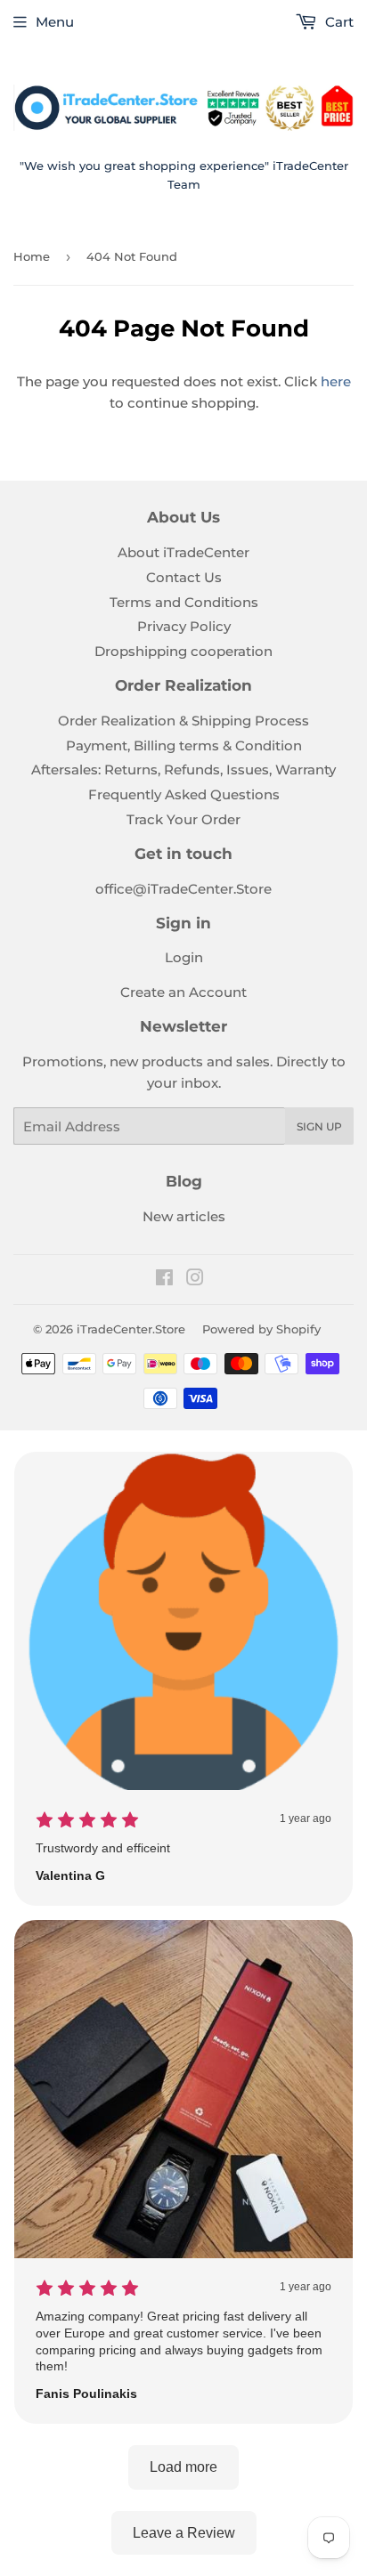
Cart (338, 22)
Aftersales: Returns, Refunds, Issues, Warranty (183, 770)
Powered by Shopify (261, 1329)
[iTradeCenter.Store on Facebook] (164, 1280)
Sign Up (319, 1126)
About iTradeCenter (183, 552)
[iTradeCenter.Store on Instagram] (195, 1280)
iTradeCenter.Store (131, 1329)
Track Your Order (183, 819)
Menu (55, 22)
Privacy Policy (184, 626)
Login (184, 957)
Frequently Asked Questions (184, 794)
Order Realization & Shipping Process (183, 721)
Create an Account (183, 992)
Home (32, 256)
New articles (184, 1216)
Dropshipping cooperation (183, 651)
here (336, 381)
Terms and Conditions (184, 602)
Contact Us (184, 577)
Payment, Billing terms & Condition (184, 745)
